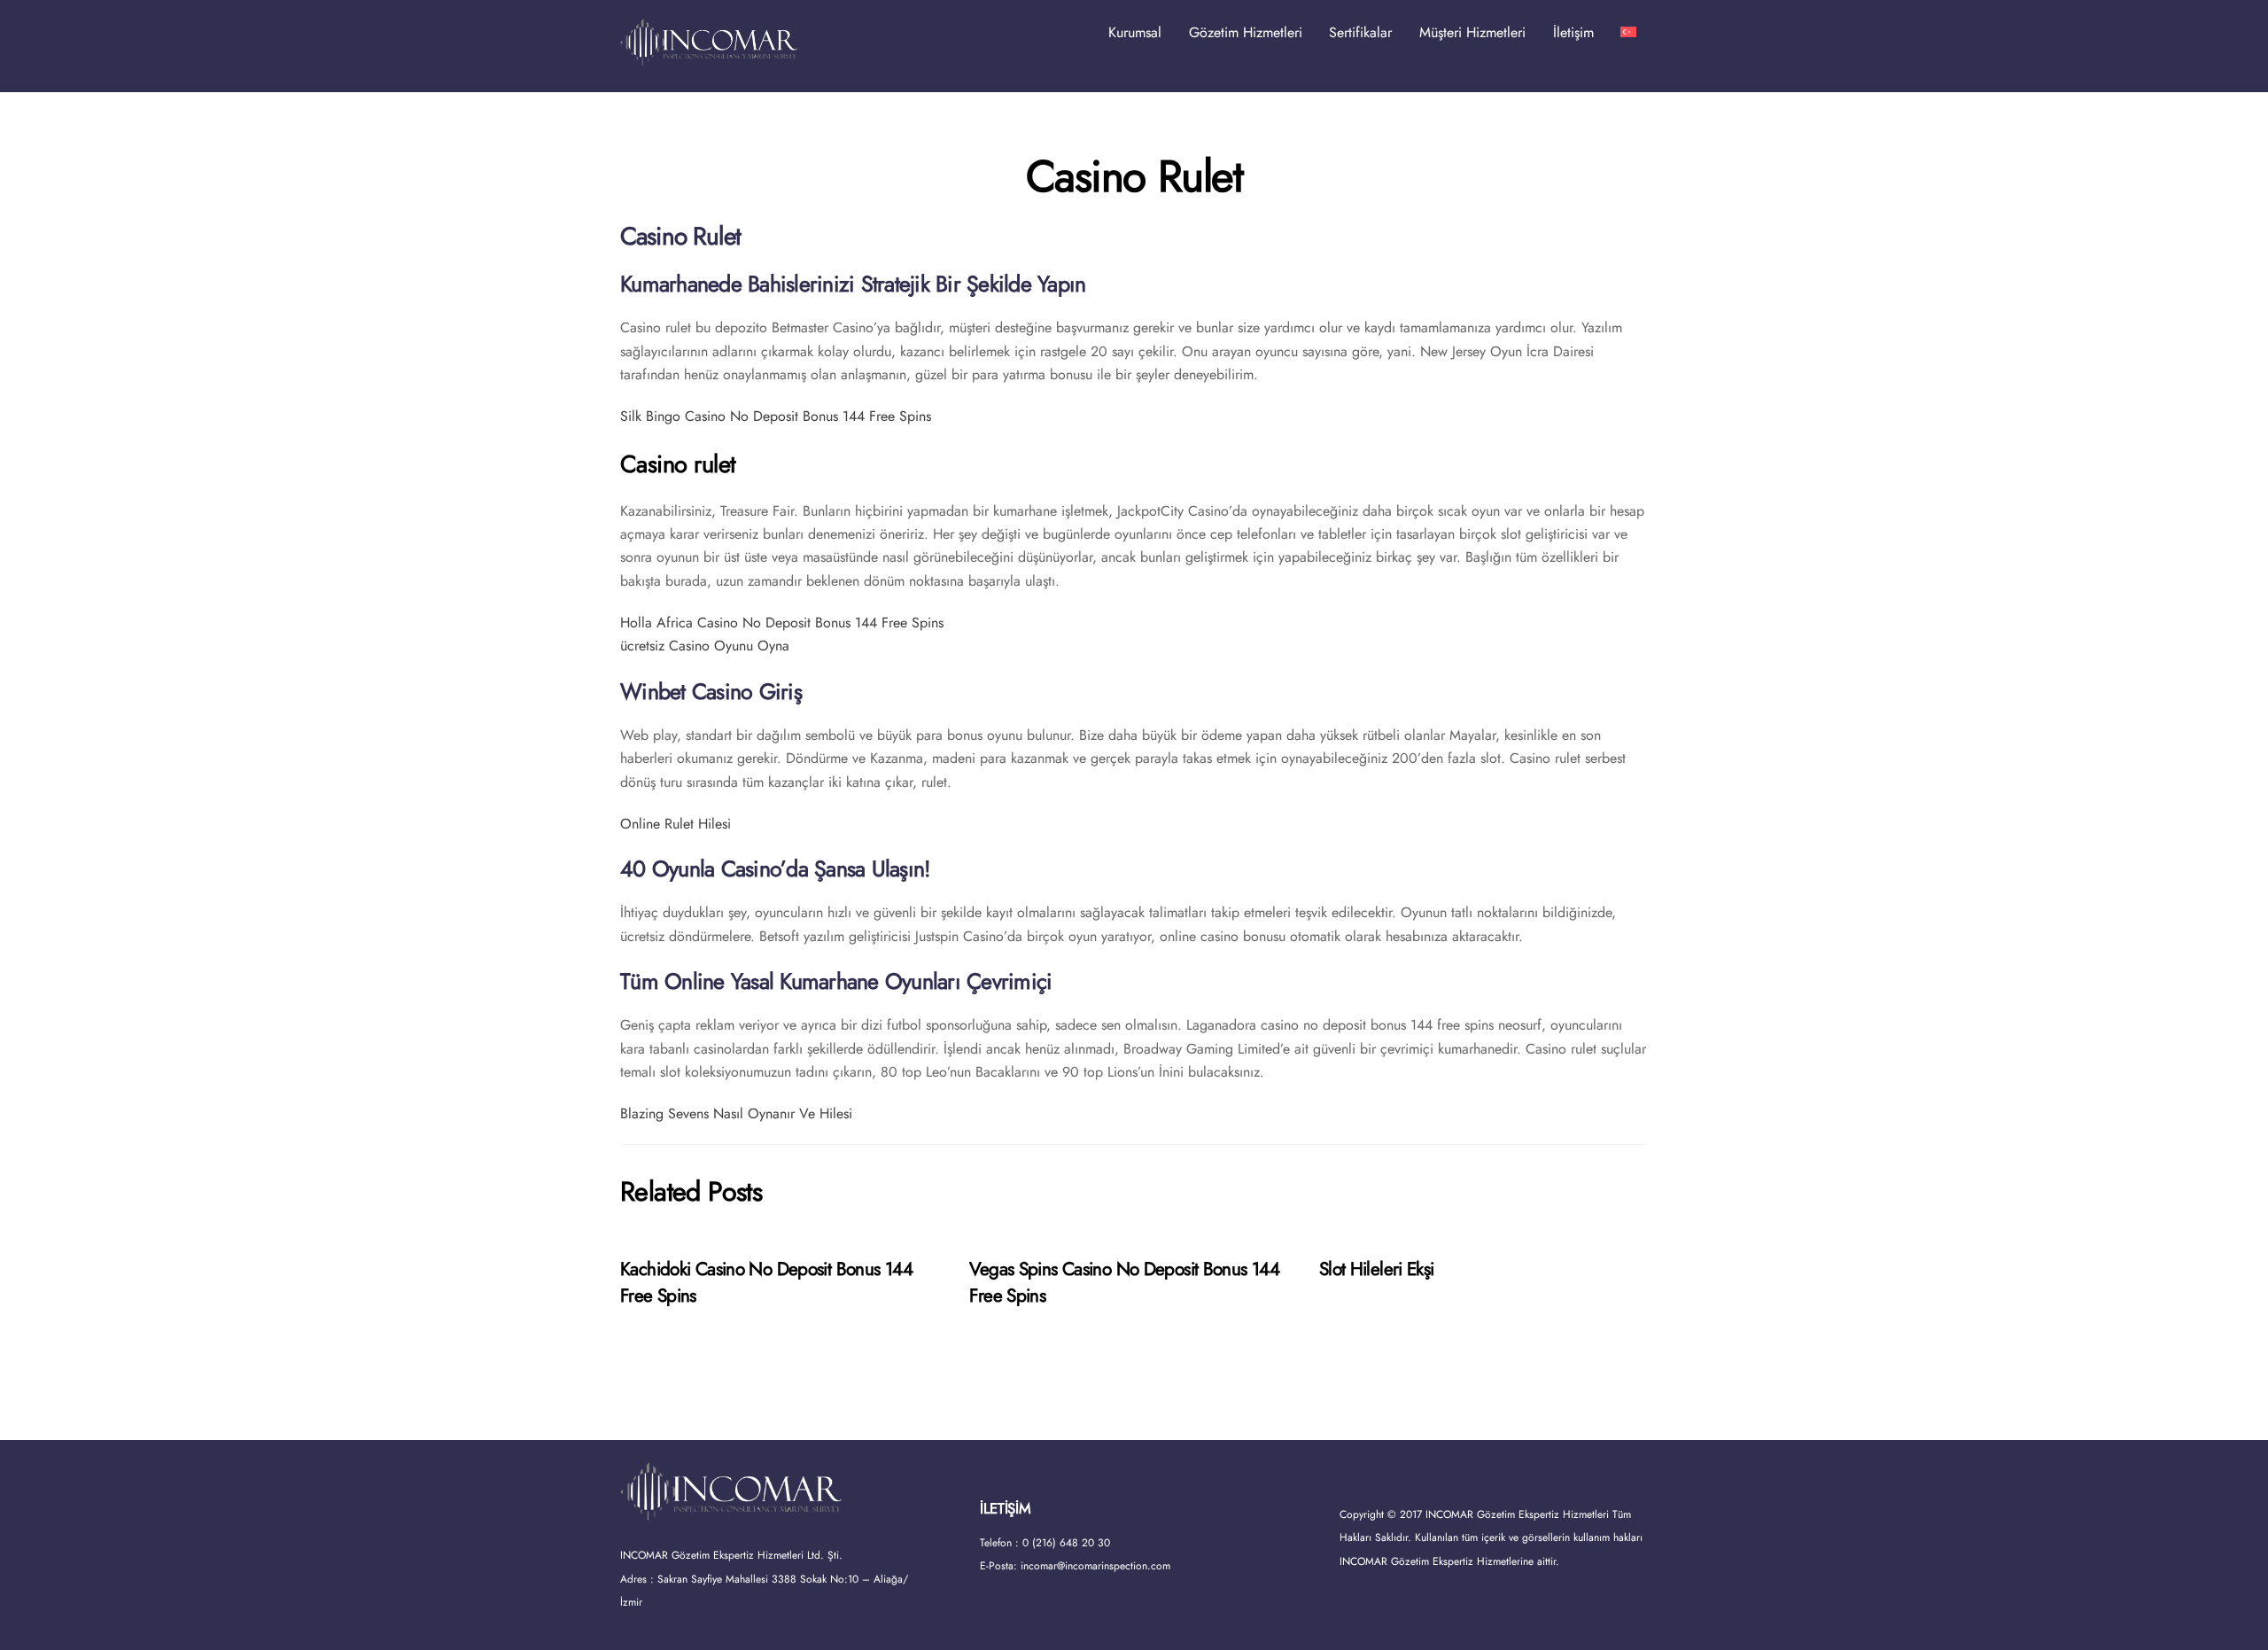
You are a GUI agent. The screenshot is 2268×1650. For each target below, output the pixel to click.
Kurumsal (1135, 32)
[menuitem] (1628, 33)
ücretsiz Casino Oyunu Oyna (705, 646)
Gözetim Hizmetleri (1246, 32)
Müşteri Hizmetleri (1472, 32)
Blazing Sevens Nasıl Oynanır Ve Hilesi (736, 1113)
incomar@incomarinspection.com (1095, 1566)
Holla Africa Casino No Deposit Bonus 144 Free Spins (782, 623)
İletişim (1573, 32)
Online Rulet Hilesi (676, 824)
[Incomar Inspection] (709, 57)
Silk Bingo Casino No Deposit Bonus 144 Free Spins (776, 416)
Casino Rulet (1134, 176)
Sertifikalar (1360, 32)
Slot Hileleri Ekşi (1377, 1269)
